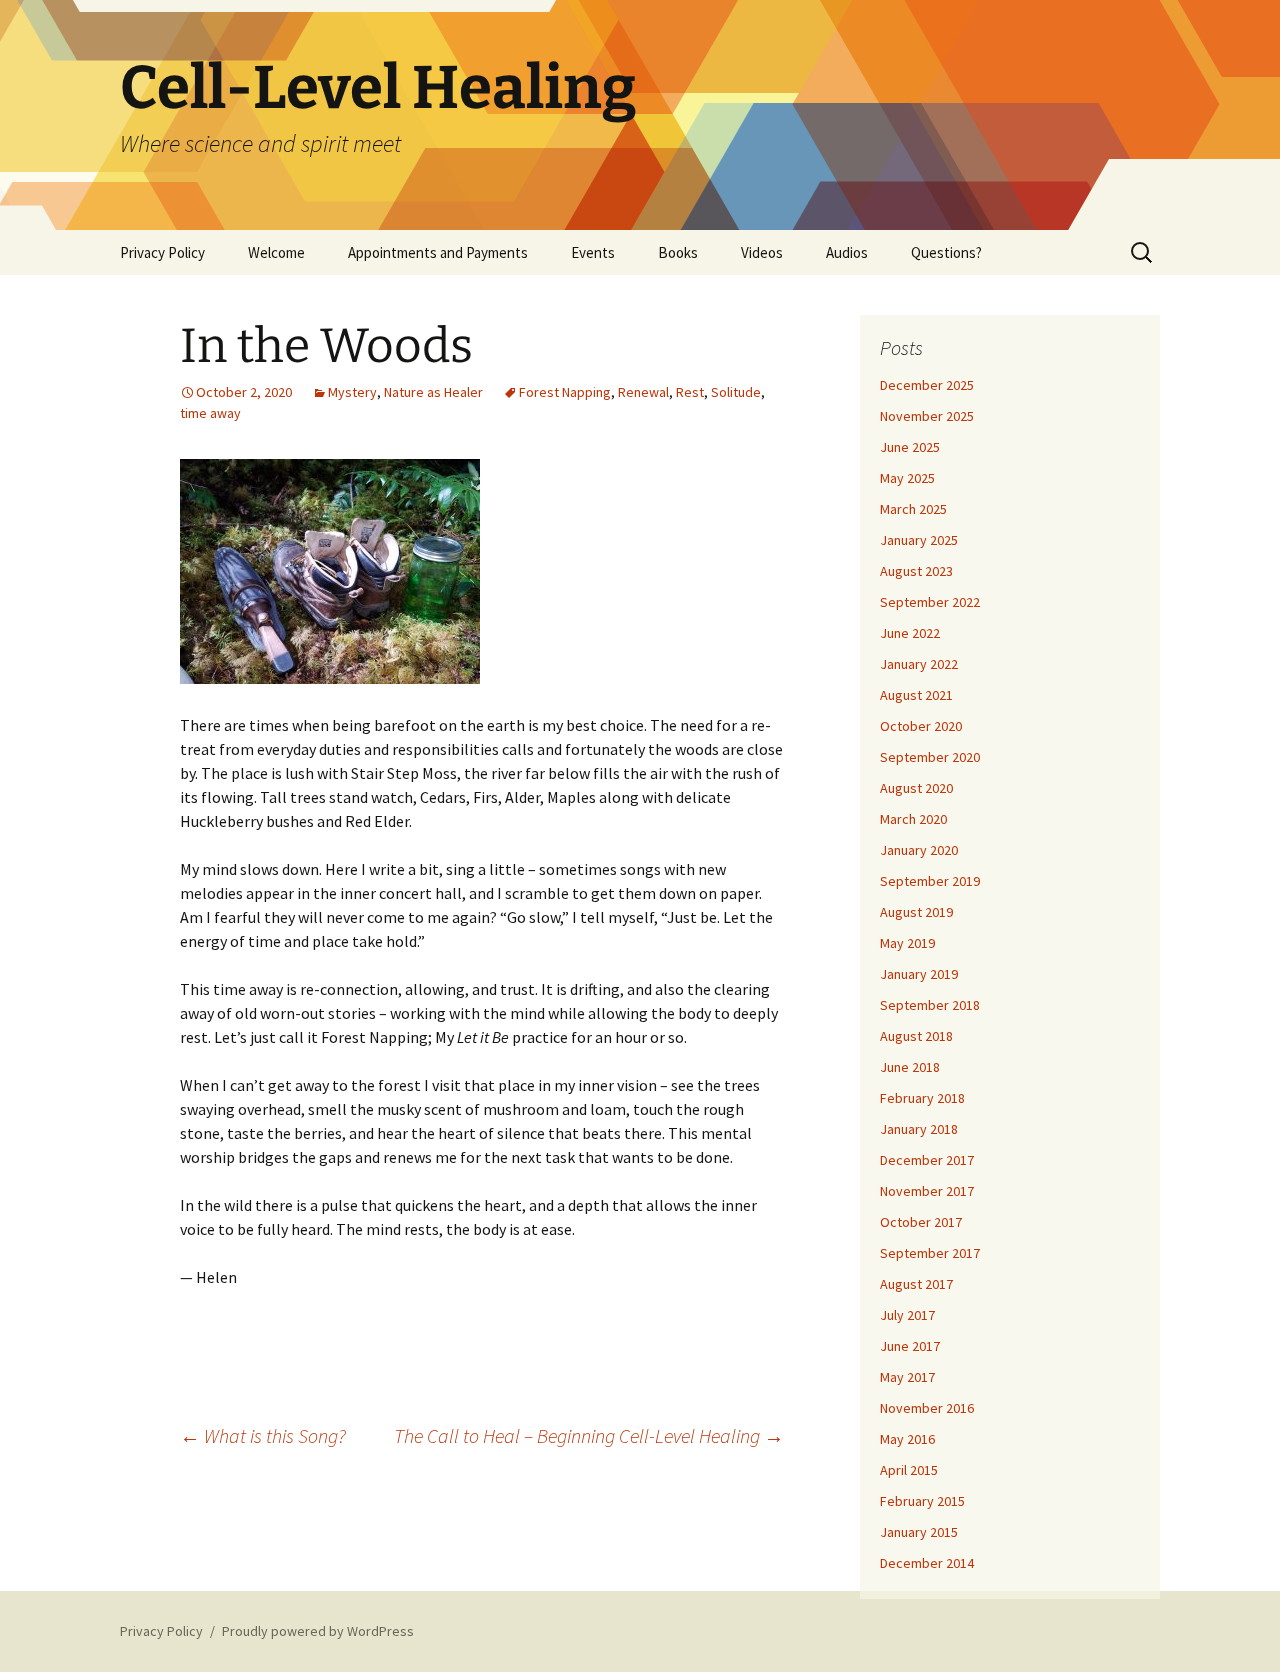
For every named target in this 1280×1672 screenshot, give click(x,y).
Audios (847, 252)
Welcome (276, 252)
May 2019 (907, 943)
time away (210, 413)
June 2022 (910, 633)
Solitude (736, 392)
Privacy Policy (162, 252)
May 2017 (907, 1377)
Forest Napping (565, 392)
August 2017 (916, 1284)
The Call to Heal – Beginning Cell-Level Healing (589, 1435)
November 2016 (927, 1408)
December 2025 (927, 385)
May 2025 (907, 478)
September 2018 (930, 1005)
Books (678, 252)
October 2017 (921, 1222)
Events (593, 252)
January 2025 (919, 540)
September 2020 (930, 757)
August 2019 (916, 912)
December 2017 (927, 1160)
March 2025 (913, 509)
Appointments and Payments (438, 252)
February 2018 (922, 1098)
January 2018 (919, 1129)
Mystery (352, 392)
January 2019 (919, 974)
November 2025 (927, 416)
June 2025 (910, 447)
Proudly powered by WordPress (318, 1631)
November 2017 (927, 1191)
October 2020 (921, 726)
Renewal (643, 392)
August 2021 (916, 695)
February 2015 (922, 1501)
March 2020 (913, 819)
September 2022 (930, 602)
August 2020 (916, 788)
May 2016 (907, 1439)
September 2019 (930, 881)
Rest (690, 392)
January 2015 (919, 1532)
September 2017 (930, 1253)
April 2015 (909, 1470)
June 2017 (910, 1346)
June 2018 (910, 1067)
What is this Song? (263, 1435)
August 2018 (916, 1036)
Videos (762, 252)
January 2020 (919, 850)
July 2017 (907, 1315)
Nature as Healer (433, 392)
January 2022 (919, 664)
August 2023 (916, 571)
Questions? (946, 252)
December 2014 (927, 1563)
